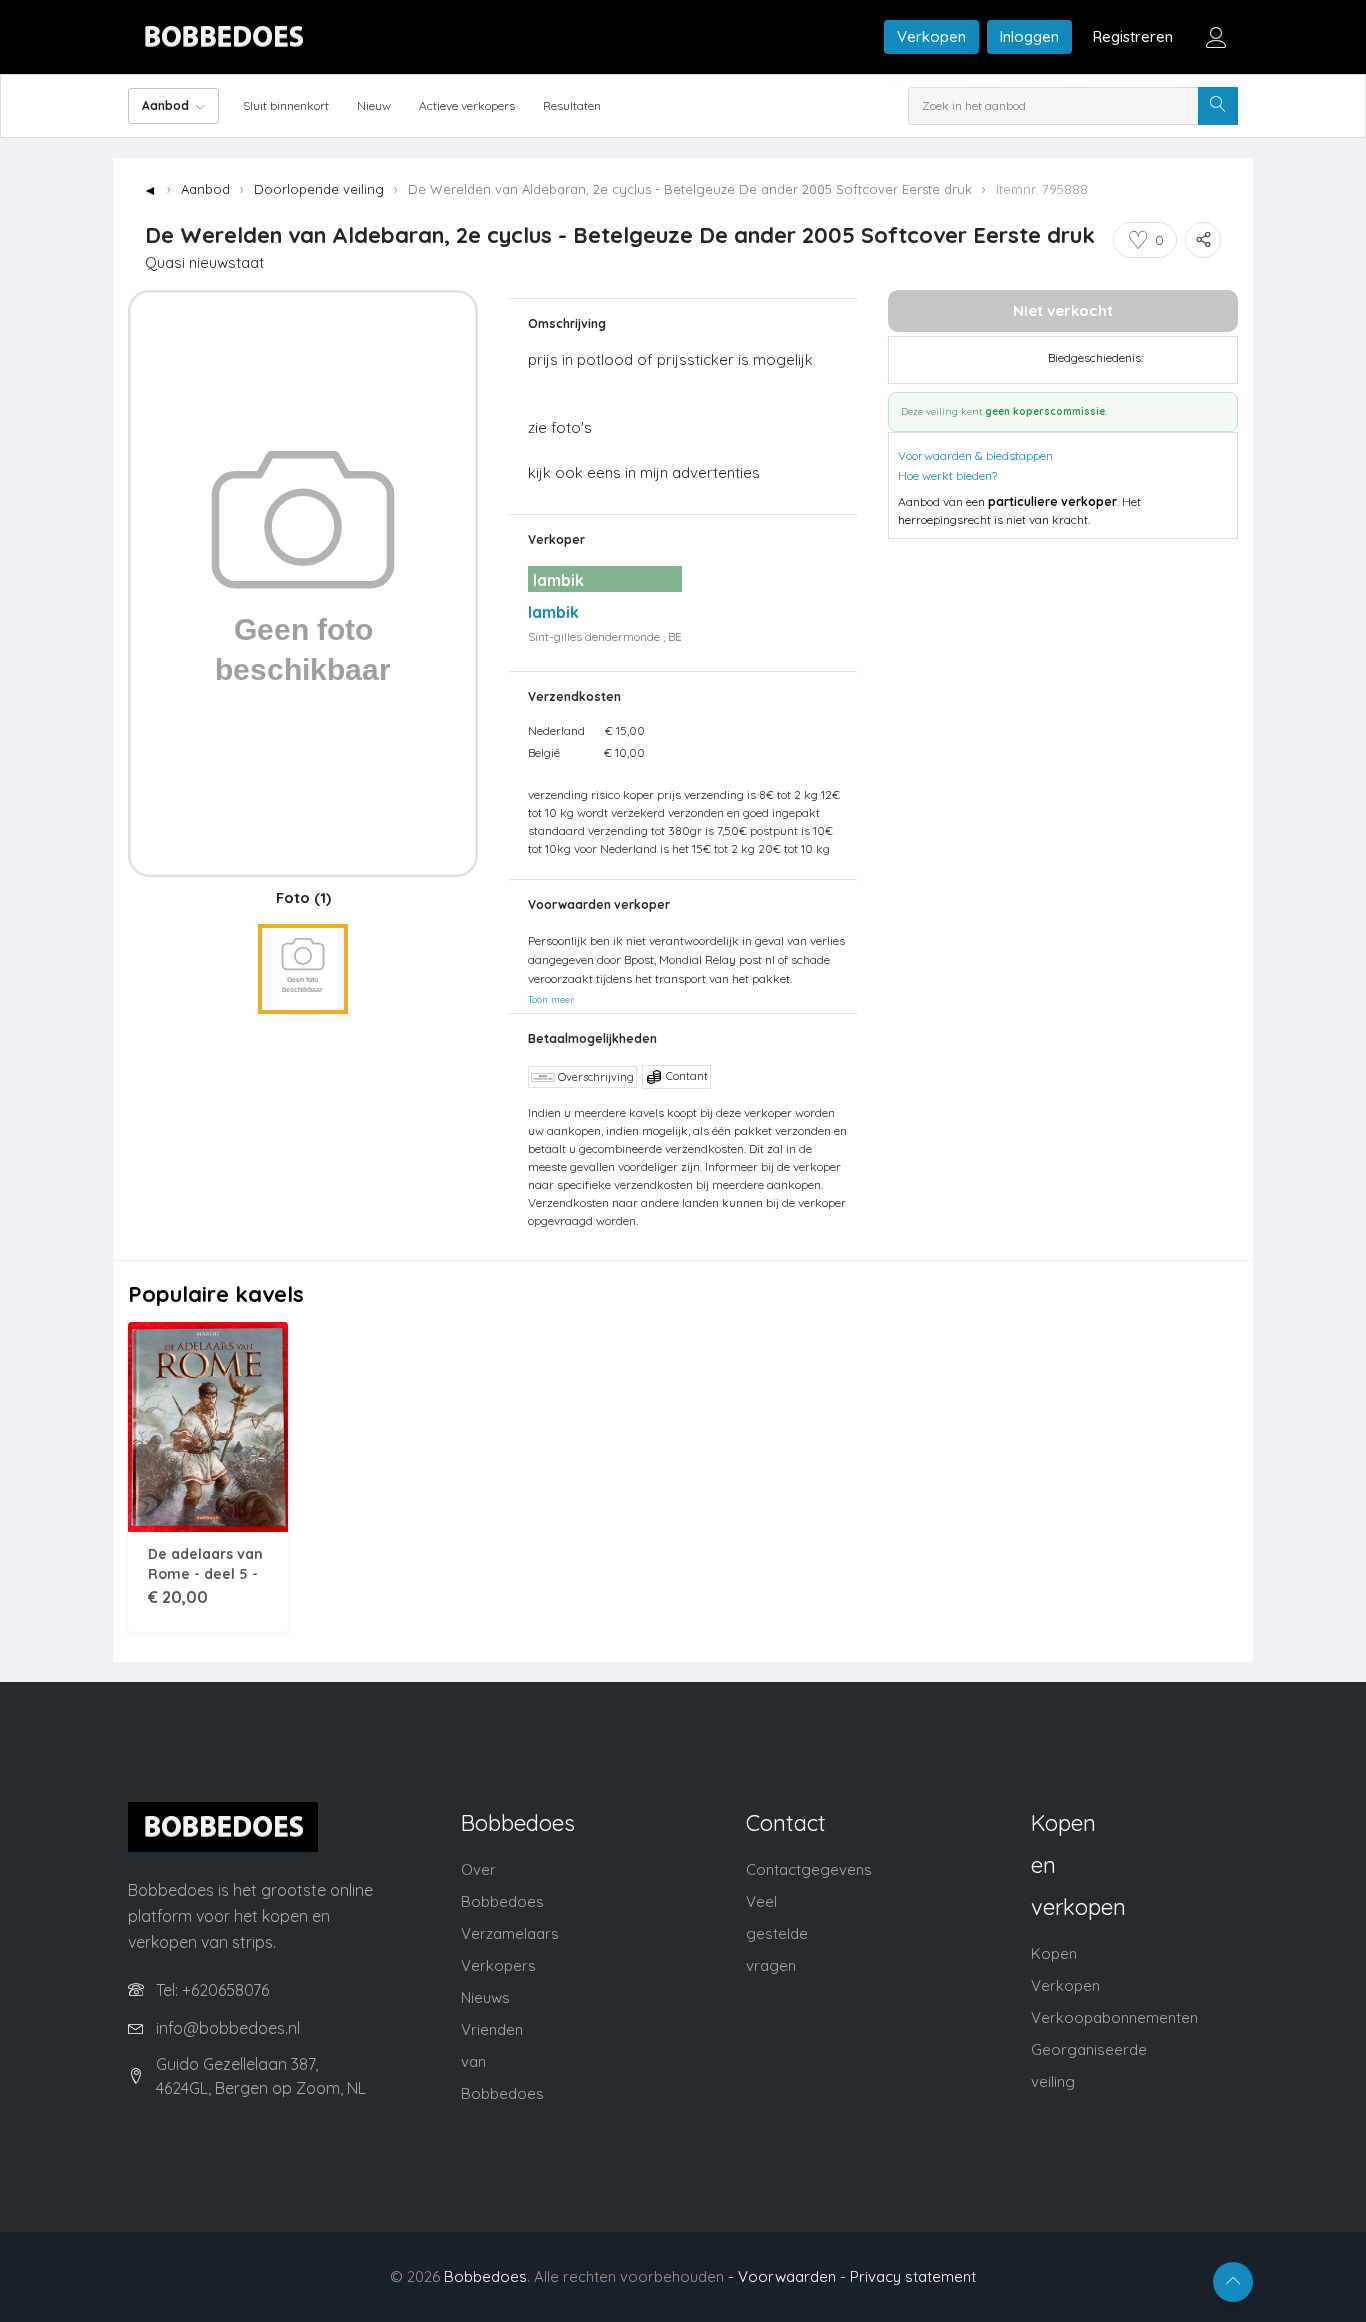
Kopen (1054, 1953)
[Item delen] (1203, 240)
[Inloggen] (1216, 37)
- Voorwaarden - (787, 2276)
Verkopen (931, 36)
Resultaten (572, 105)
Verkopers (498, 1965)
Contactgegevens (809, 1869)
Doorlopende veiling (319, 189)
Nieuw (374, 105)
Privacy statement (913, 2276)
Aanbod (205, 189)
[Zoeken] (1218, 106)
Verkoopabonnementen (1114, 2017)
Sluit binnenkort (286, 105)
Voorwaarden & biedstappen (975, 455)
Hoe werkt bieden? (947, 475)
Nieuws (485, 1997)
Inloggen (1029, 36)
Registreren (1133, 36)
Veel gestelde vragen (777, 1933)
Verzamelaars (510, 1933)
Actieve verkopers (467, 105)
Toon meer (551, 999)
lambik (553, 612)
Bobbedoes (485, 2276)
